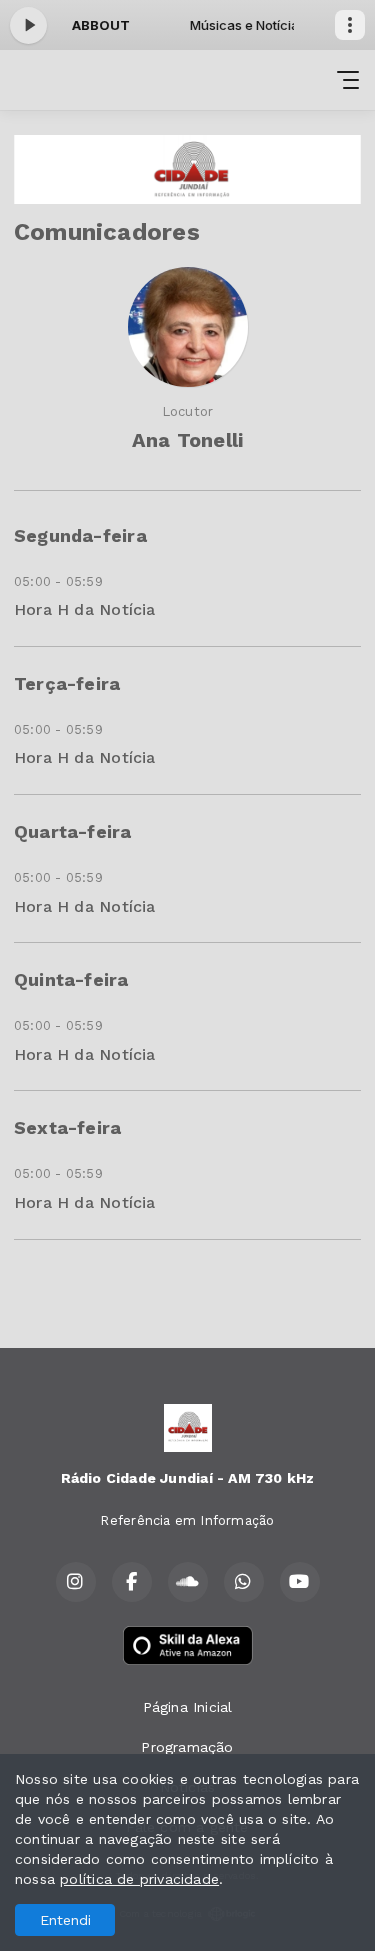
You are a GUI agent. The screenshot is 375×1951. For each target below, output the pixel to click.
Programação (187, 1747)
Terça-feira (67, 683)
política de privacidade (139, 1879)
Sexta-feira (67, 1127)
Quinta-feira (71, 979)
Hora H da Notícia (85, 609)
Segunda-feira (80, 535)
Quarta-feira (73, 831)
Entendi (65, 1920)
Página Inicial (188, 1707)
